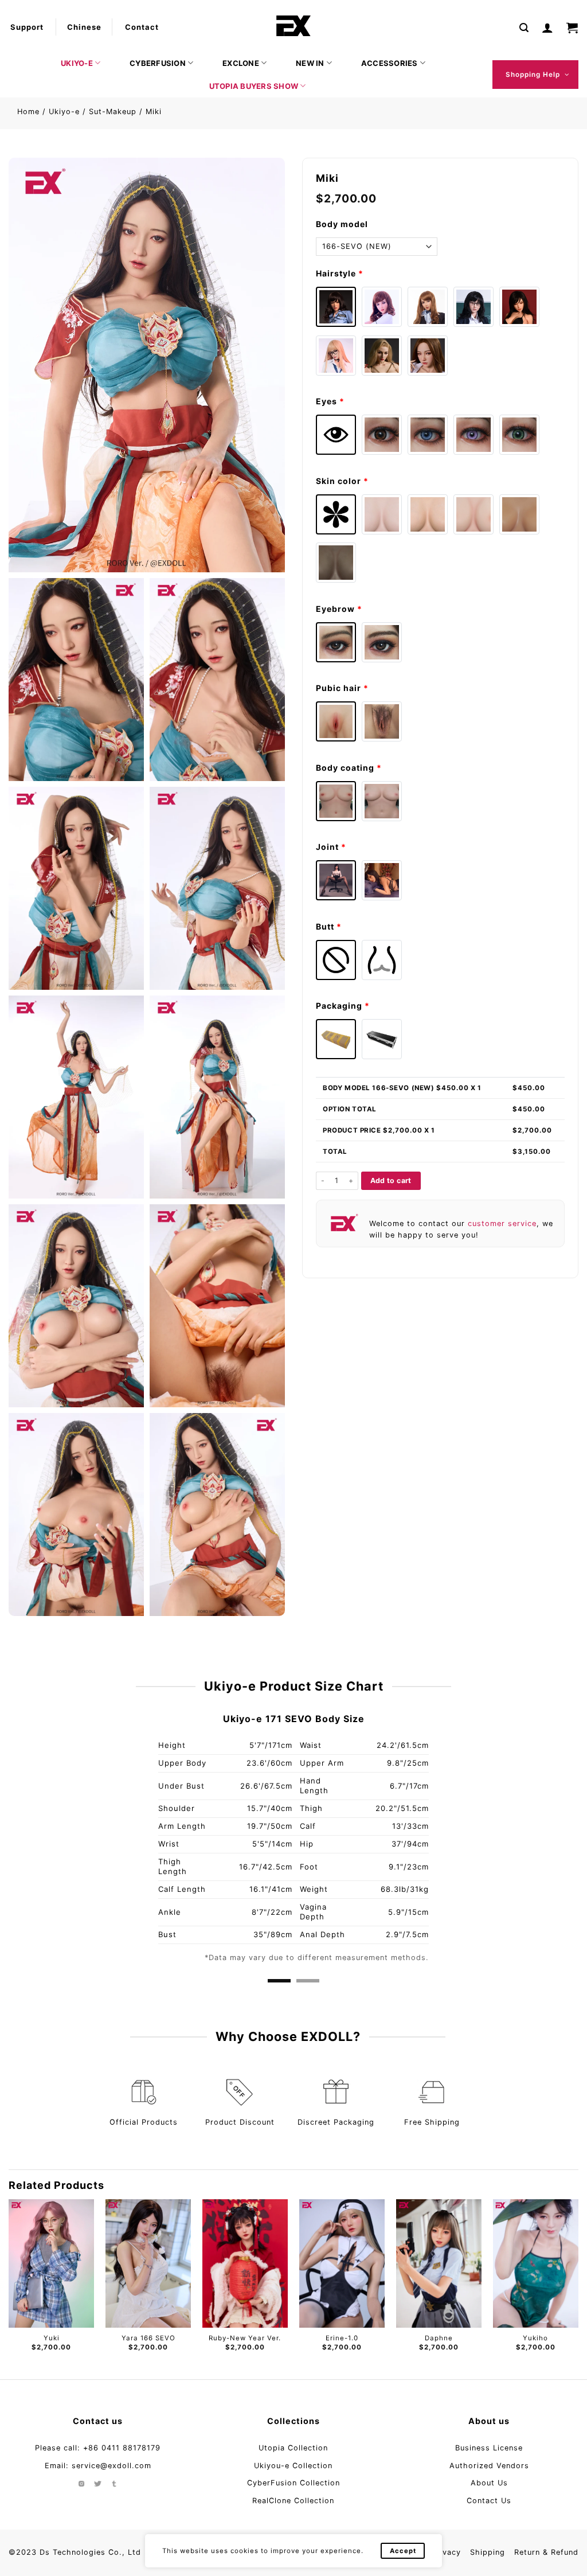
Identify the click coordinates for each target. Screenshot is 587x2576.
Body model (342, 224)
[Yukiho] (342, 2263)
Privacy (446, 2552)
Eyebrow (339, 609)
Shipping (488, 2552)
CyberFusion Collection (293, 2483)
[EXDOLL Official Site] (293, 26)
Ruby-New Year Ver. (52, 2338)
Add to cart (391, 1180)
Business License (489, 2448)
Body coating (349, 768)
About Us (489, 2483)
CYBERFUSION (158, 63)
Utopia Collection (293, 2448)
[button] (524, 27)
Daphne (245, 2338)
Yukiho (342, 2338)
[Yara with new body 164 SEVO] (536, 2263)
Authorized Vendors (489, 2466)
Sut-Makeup (113, 112)
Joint (331, 847)
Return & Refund (546, 2552)
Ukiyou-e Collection (293, 2466)
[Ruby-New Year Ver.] (51, 2263)
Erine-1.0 (148, 2338)
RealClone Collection (293, 2501)
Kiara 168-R (439, 2338)
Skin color (342, 481)
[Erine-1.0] (148, 2263)
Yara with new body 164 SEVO (536, 2342)
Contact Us (489, 2501)
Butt (329, 926)
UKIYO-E (77, 63)
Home (28, 112)
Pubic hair (342, 688)
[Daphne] (245, 2263)
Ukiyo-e (64, 112)
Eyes (330, 401)
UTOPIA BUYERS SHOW (254, 86)
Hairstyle (340, 273)
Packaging (343, 1006)
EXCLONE (241, 63)
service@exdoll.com (111, 2466)
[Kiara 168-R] (439, 2263)
